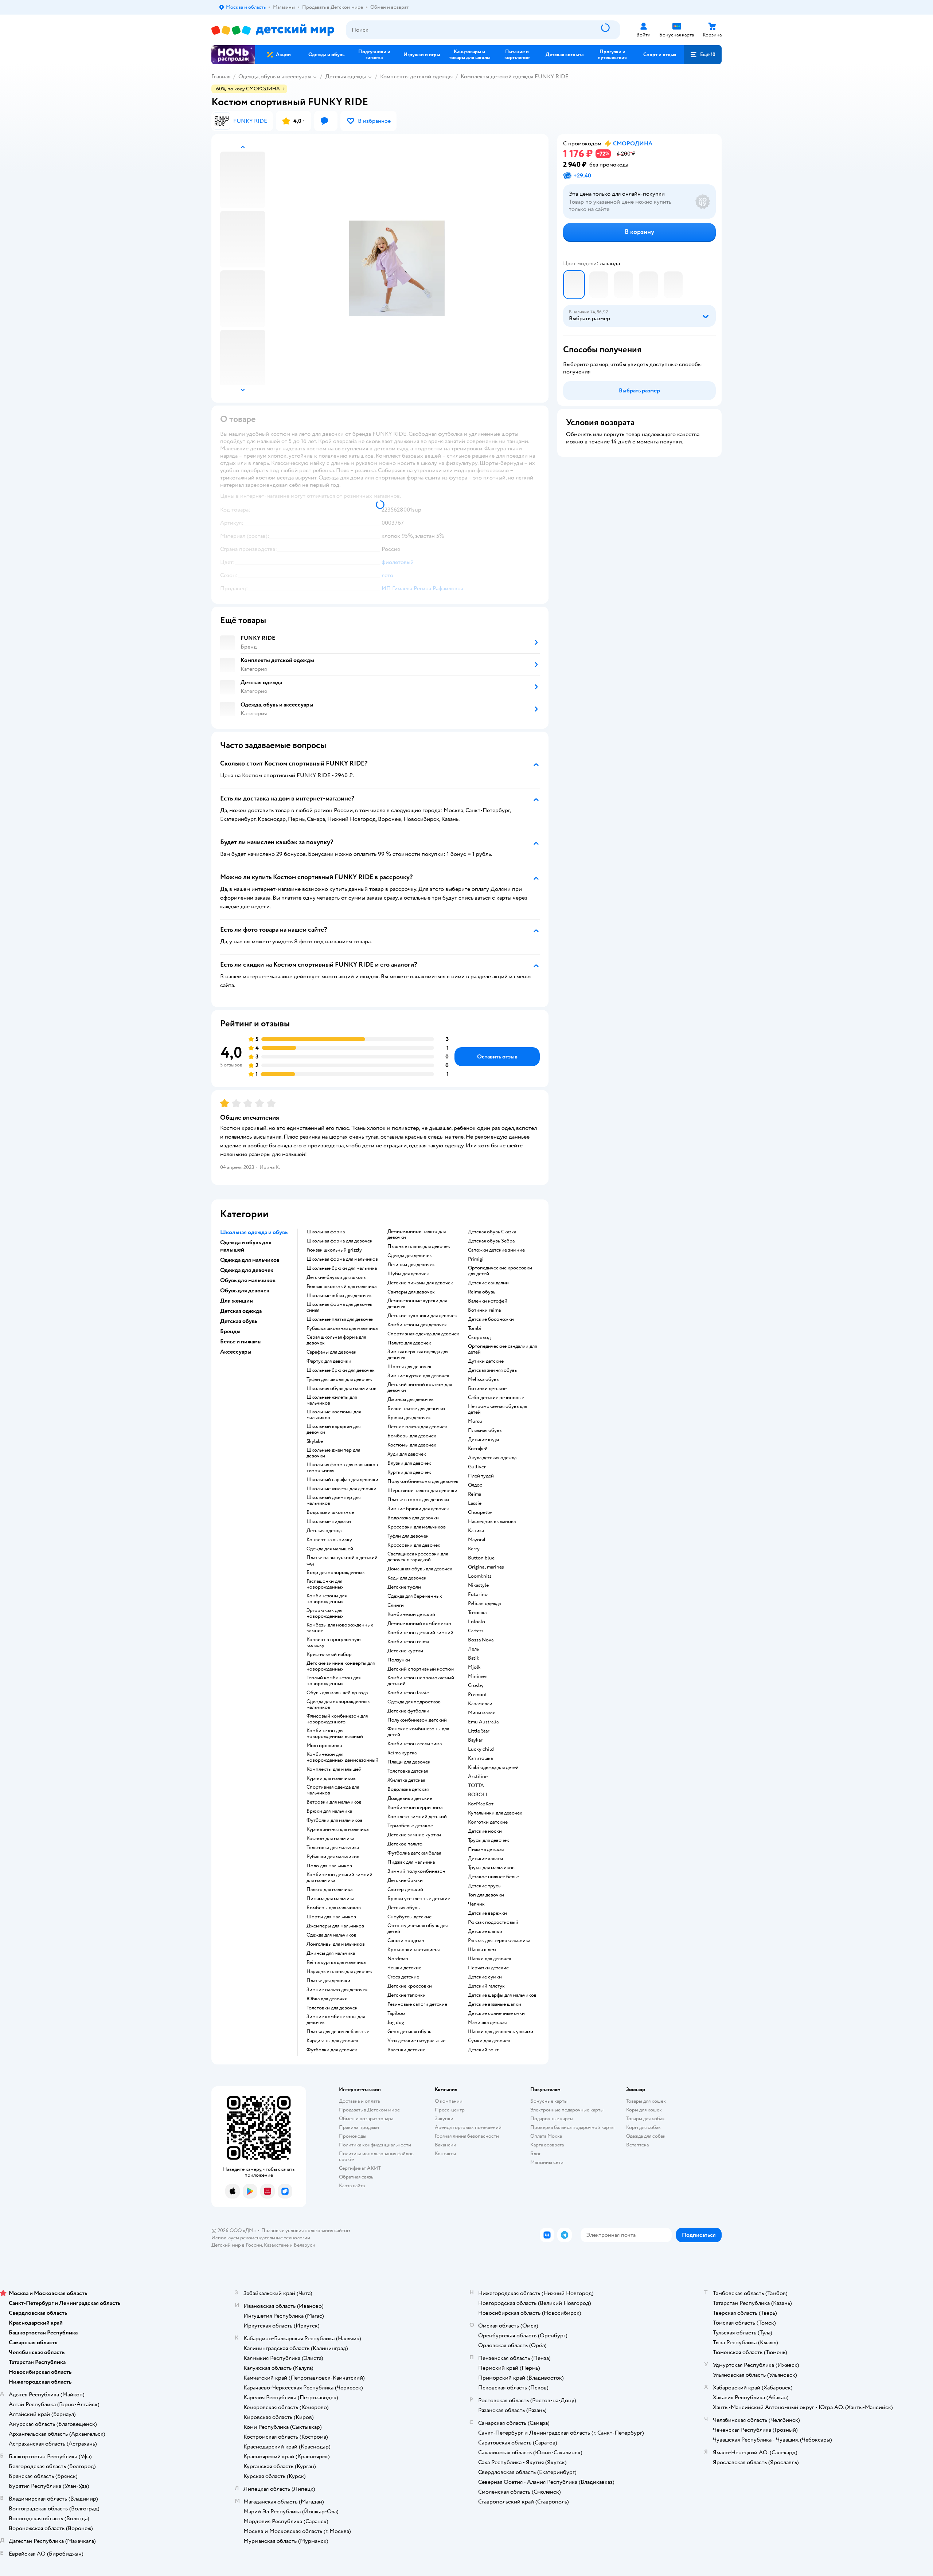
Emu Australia (483, 1722)
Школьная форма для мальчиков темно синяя (342, 1468)
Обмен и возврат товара (366, 2119)
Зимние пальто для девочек (337, 1990)
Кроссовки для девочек (414, 1545)
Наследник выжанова (492, 1522)
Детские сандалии (488, 1283)
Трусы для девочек (489, 1840)
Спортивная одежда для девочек (423, 1334)
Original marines (486, 1567)
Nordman (398, 1959)
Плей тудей (481, 1476)
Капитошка (480, 1758)
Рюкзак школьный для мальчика (341, 1287)
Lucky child (481, 1749)
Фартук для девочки (329, 1361)
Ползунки (399, 1660)
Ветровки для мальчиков (334, 1802)
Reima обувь (482, 1292)
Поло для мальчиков (329, 1866)
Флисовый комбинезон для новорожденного (337, 1719)
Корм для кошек (644, 2110)
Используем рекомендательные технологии (261, 2238)
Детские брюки (405, 1880)
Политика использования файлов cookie (376, 2156)
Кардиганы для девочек (332, 2041)
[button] (703, 55)
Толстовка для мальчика (333, 1848)
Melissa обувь (483, 1379)
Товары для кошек (646, 2101)
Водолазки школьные (330, 1512)
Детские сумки (485, 1977)
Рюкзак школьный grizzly (334, 1250)
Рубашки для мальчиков (333, 1857)
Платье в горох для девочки (418, 1500)
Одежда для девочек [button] (247, 1270)
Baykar (475, 1740)
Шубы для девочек (408, 1274)
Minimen (478, 1676)
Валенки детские (406, 2050)
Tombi (475, 1328)
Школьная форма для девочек (339, 1241)
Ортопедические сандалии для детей (502, 1349)
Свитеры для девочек (411, 1292)
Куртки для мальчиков (331, 1778)
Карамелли (480, 1704)
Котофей (478, 1449)
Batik (474, 1658)
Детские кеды (483, 1440)
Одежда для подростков (414, 1702)
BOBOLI (478, 1795)
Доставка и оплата (359, 2101)
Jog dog (396, 2023)
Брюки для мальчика (329, 1811)
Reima (475, 1494)
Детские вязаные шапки (495, 2004)
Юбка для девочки (327, 1999)
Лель (473, 1649)
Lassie (475, 1503)
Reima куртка (402, 1753)
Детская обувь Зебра (491, 1241)
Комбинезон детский (411, 1614)
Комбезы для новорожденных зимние (340, 1628)
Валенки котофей (488, 1301)
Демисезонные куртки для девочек (417, 1304)
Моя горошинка (324, 1746)
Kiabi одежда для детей (493, 1767)
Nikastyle (478, 1585)
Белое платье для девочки (416, 1409)
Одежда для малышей (330, 1549)
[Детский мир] (273, 30)
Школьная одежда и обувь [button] (254, 1232)
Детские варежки (487, 1913)
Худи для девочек (407, 1454)
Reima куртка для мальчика (336, 1962)
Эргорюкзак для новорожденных (325, 1613)
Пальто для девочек (409, 1343)
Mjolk (474, 1667)
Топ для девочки (486, 1895)
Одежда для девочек (410, 1256)
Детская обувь (403, 1908)
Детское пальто (405, 1844)
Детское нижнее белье (493, 1877)
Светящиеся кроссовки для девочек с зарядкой (418, 1557)
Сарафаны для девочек (331, 1352)
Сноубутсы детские (409, 1917)
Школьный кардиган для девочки (333, 1429)
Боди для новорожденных (336, 1573)
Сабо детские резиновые (496, 1398)
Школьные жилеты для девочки (341, 1489)
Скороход (479, 1338)
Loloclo (477, 1622)
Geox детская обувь (409, 2032)
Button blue (481, 1558)
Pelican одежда (484, 1604)
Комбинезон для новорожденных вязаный (335, 1734)
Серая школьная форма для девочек (336, 1340)
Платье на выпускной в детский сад (342, 1561)
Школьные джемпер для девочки (333, 1453)
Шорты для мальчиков (331, 1917)
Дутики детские (486, 1361)
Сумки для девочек (489, 2041)
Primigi (476, 1259)
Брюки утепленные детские (419, 1899)
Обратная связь (356, 2177)
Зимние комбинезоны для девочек (336, 2020)
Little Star (479, 1731)
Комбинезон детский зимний (420, 1633)
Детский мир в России (237, 2245)
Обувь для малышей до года (337, 1693)
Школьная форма (326, 1232)
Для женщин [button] (237, 1301)
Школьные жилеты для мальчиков (332, 1400)
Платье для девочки (328, 1981)
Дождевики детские (410, 1798)
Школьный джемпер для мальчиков (333, 1500)
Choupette (480, 1512)
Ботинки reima (484, 1310)
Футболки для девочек (332, 2050)
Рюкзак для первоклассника (499, 1941)
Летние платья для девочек (417, 1427)
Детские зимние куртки (414, 1835)
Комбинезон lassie (408, 1693)
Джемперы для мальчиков (335, 1926)
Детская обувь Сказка (492, 1232)
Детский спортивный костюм (421, 1669)
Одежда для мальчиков (331, 1935)
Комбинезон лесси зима (415, 1744)
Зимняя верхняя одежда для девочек (418, 1355)
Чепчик (476, 1904)
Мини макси (482, 1713)
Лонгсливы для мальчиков (336, 1944)
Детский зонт (483, 2050)
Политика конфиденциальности (375, 2145)
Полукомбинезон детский (417, 1720)
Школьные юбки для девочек (339, 1296)
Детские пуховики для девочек (422, 1316)
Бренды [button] (230, 1331)
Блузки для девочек (409, 1463)
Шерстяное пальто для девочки (422, 1491)
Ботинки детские (487, 1389)
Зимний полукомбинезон (416, 1871)
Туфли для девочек (408, 1536)
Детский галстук (486, 1986)
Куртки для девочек (409, 1472)
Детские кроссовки (410, 1986)
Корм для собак (643, 2127)
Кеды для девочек (407, 1578)
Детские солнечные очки (496, 2013)
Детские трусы (485, 1886)
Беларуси (305, 2245)
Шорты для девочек (409, 1367)
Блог (536, 2154)
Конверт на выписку (329, 1540)
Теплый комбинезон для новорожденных (333, 1681)
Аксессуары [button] (236, 1352)
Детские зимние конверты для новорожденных (341, 1666)
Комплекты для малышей (334, 1769)
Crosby (476, 1686)
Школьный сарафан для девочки (342, 1480)
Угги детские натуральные (416, 2041)
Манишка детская (487, 2023)
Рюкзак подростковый (493, 1922)
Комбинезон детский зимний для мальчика (339, 1878)
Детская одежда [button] (241, 1311)
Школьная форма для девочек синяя (339, 1307)
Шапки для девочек (490, 1959)
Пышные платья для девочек (419, 1246)
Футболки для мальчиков (335, 1820)
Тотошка (477, 1613)
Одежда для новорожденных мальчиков (338, 1704)
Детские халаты (485, 1859)
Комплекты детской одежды (416, 77)
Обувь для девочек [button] (245, 1291)
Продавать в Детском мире (369, 2110)
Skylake (315, 1441)
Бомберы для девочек (412, 1436)
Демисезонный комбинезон (419, 1624)
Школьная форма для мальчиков (342, 1259)
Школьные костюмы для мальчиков (334, 1415)
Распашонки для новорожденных (325, 1584)
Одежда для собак (646, 2136)
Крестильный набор (329, 1655)
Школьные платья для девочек (340, 1319)
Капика (476, 1531)
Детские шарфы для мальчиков (502, 1995)
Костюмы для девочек (412, 1445)
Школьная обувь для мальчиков (341, 1389)
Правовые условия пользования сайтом (306, 2230)
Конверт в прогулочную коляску (334, 1643)
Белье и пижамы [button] (241, 1342)
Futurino (478, 1594)
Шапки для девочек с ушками (501, 2032)
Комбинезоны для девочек (417, 1325)
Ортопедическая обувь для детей (417, 1929)
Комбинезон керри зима (415, 1808)
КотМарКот (481, 1804)
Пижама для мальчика (330, 1899)
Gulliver (477, 1467)
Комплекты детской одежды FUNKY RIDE (515, 77)
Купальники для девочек (495, 1813)
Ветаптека (637, 2145)
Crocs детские (403, 1977)
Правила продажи (359, 2127)
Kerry (474, 1549)
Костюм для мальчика (330, 1839)
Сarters (476, 1631)
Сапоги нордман (406, 1941)
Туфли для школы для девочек (339, 1379)
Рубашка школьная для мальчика (342, 1328)
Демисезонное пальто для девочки (417, 1234)
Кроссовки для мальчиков (417, 1527)
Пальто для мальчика (329, 1890)
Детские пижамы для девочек (420, 1283)
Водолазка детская (408, 1789)
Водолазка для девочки (413, 1518)
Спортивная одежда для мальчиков (333, 1790)
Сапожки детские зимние (496, 1250)
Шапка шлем (482, 1950)
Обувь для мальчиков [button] (248, 1280)
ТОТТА (476, 1786)
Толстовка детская (408, 1771)
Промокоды (353, 2136)
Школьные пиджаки (329, 1522)
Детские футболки (408, 1711)
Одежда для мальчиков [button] (250, 1260)
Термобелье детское (410, 1826)
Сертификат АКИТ (360, 2168)
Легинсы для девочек (411, 1265)
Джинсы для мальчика (331, 1953)
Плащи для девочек (409, 1762)
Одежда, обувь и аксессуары (275, 77)
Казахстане (276, 2245)
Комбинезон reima (408, 1642)
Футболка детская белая (414, 1853)
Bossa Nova (481, 1640)
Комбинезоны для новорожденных (327, 1599)
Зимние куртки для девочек (418, 1376)
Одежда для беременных (415, 1596)
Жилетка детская (406, 1780)
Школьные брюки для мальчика (342, 1268)
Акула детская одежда (492, 1458)
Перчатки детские (488, 1968)
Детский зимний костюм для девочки (420, 1387)
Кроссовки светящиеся (413, 1950)
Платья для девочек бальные (338, 2032)
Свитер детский (405, 1890)
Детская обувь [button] (239, 1321)
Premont (477, 1695)
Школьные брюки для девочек (341, 1370)
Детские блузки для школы (337, 1277)
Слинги (396, 1605)
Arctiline (478, 1777)
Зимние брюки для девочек (418, 1509)
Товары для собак (645, 2119)
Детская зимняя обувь (492, 1370)
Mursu (475, 1421)
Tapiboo (396, 2013)
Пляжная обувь (485, 1430)
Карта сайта (352, 2186)
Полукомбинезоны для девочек (423, 1481)
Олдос (475, 1485)
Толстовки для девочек (332, 2008)
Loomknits (480, 1576)
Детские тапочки (407, 1995)
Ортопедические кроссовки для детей (500, 1271)
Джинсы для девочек (411, 1399)
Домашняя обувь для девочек (420, 1569)
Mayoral (477, 1540)
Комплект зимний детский (417, 1817)
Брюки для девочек (409, 1418)
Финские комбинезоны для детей (418, 1732)
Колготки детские (488, 1822)
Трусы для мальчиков (491, 1868)
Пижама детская (486, 1849)
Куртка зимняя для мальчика (337, 1829)
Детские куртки (405, 1651)
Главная (221, 77)
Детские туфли (404, 1587)
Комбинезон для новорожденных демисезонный (342, 1757)
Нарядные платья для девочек (339, 1972)
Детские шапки (485, 1931)
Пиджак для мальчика (411, 1862)
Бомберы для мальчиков (334, 1908)
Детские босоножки (491, 1319)
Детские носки (485, 1831)
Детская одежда (346, 77)
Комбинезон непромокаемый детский (421, 1681)
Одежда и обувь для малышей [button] (246, 1246)
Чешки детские (404, 1968)
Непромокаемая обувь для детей (497, 1409)
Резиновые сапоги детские (417, 2004)
